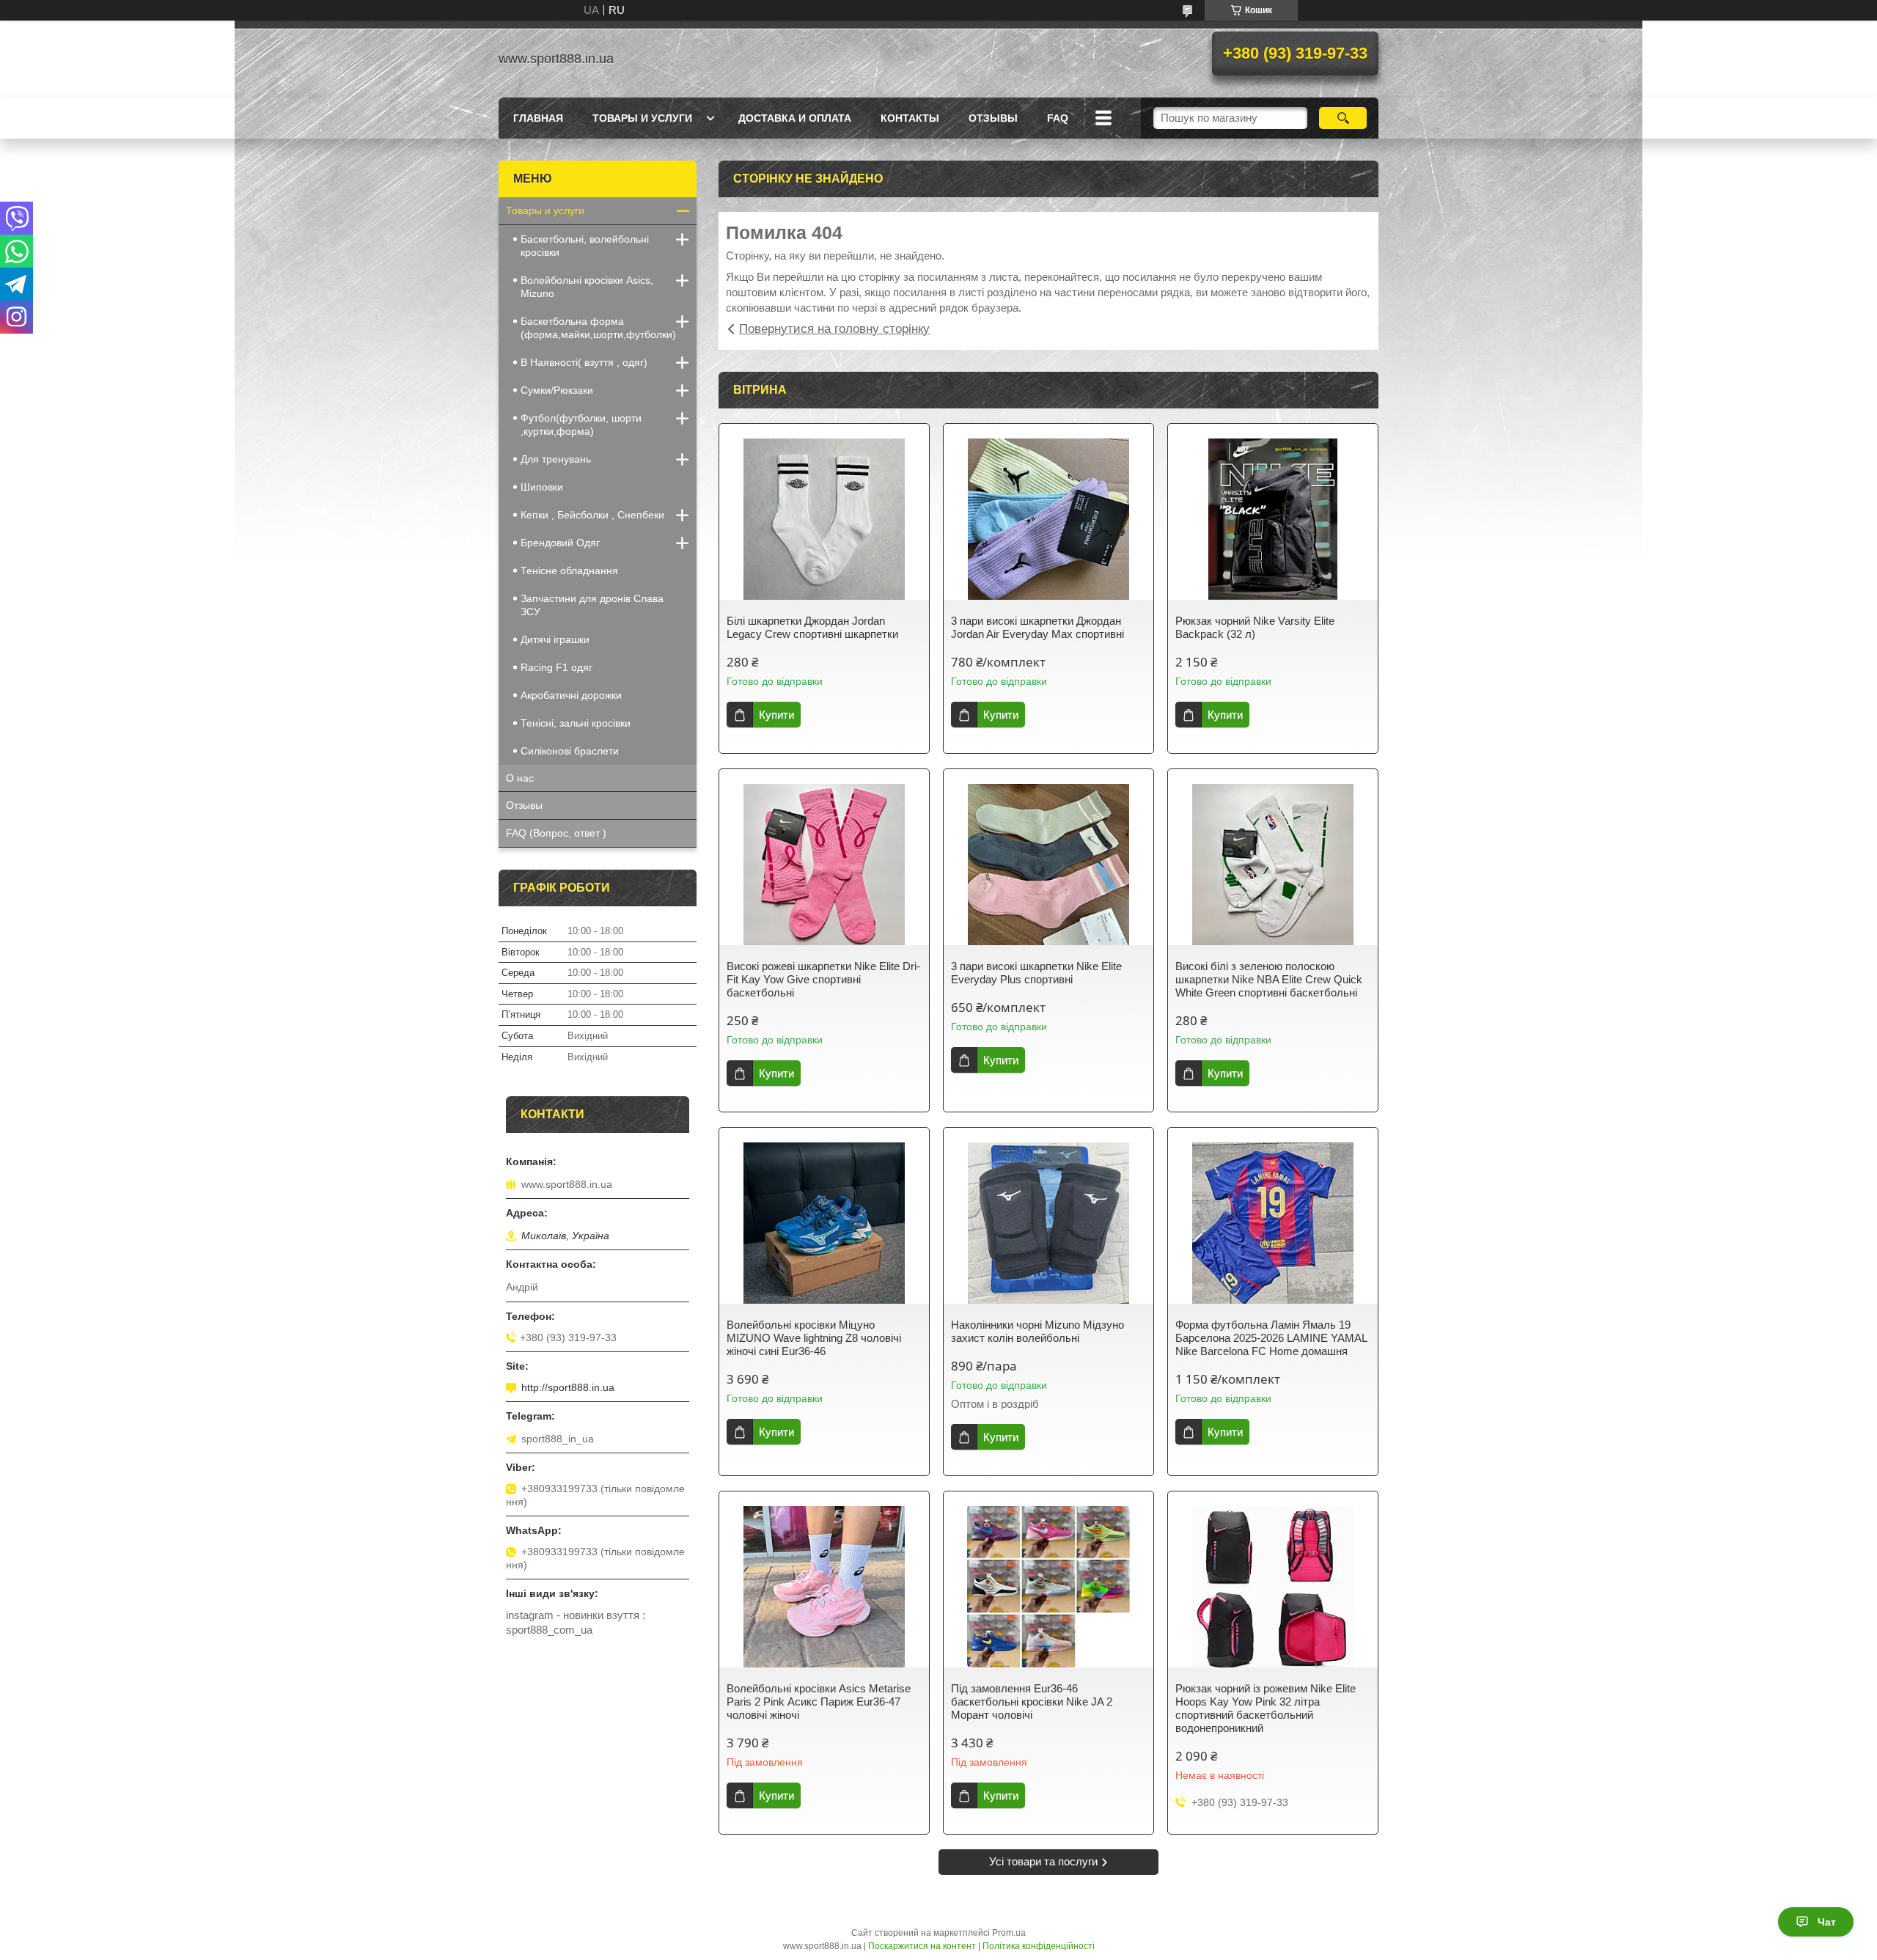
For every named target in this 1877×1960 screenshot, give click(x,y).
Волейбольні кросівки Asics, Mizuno (587, 287)
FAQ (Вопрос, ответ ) (556, 833)
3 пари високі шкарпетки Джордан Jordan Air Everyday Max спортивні (1037, 627)
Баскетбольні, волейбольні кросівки (585, 246)
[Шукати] (1343, 118)
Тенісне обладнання (569, 570)
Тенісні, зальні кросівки (576, 723)
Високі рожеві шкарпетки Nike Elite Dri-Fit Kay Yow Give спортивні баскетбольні (823, 979)
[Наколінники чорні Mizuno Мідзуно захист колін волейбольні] (1048, 1223)
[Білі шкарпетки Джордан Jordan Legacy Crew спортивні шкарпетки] (824, 519)
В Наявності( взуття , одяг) (584, 362)
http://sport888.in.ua (568, 1387)
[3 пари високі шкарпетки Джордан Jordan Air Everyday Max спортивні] (1048, 519)
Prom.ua (1009, 1933)
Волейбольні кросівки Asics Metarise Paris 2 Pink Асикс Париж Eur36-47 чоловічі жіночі (819, 1702)
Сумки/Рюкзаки (557, 390)
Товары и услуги (642, 118)
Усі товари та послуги (1043, 1861)
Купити (776, 715)
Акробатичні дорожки (571, 695)
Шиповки (542, 487)
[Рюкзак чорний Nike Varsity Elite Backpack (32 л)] (1273, 519)
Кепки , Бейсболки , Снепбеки (592, 515)
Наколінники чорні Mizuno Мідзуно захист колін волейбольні (1037, 1331)
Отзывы (524, 805)
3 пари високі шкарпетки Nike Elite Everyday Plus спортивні (1036, 973)
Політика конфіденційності (1039, 1946)
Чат (1827, 1922)
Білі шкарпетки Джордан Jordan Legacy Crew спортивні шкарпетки (812, 627)
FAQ (1058, 118)
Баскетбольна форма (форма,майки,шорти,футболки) (598, 328)
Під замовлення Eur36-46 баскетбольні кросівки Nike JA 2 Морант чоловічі (1032, 1702)
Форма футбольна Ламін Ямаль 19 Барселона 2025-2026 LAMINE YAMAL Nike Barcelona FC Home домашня (1271, 1338)
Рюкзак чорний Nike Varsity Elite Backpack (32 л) (1255, 627)
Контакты (910, 118)
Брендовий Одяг (560, 543)
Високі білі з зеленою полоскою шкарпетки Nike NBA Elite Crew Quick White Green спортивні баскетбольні (1269, 979)
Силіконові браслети (570, 751)
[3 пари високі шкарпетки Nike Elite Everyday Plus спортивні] (1048, 865)
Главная (538, 118)
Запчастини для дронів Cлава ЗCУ (592, 605)
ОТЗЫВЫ (993, 118)
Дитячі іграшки (555, 639)
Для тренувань (556, 459)
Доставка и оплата (795, 118)
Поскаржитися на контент (922, 1946)
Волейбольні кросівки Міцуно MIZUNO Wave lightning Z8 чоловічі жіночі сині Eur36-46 (814, 1338)
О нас (520, 778)
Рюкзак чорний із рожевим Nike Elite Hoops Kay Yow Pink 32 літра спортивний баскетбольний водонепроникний (1266, 1708)
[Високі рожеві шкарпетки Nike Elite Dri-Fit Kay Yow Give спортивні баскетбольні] (824, 865)
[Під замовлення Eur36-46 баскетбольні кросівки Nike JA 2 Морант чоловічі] (1048, 1587)
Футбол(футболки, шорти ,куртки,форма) (581, 425)
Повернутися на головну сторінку (834, 329)
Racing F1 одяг (557, 667)
